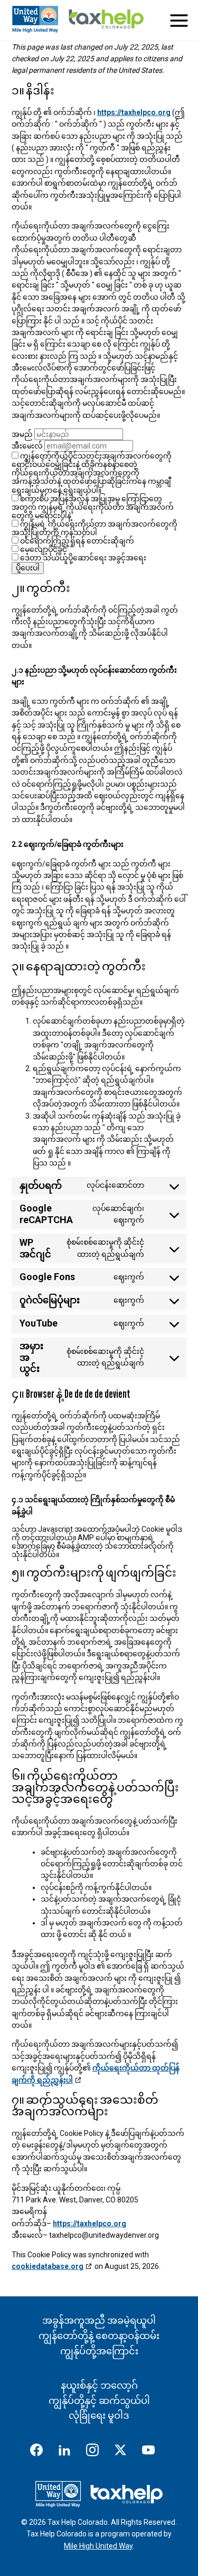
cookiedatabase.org (48, 2266)
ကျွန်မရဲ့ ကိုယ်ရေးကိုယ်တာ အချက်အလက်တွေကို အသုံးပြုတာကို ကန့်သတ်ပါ (95, 528)
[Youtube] (153, 2452)
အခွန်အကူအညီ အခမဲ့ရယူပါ (99, 2320)
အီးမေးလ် (27, 446)
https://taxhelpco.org (134, 112)
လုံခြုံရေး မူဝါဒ (99, 2415)
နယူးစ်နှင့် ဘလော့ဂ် (99, 2385)
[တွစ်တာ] (125, 2452)
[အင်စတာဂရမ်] (97, 2452)
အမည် (22, 434)
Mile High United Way (98, 2546)
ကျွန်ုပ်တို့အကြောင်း (99, 2351)
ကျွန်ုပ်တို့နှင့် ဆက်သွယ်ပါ (99, 2401)
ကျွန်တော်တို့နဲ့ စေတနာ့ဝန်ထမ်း (99, 2336)
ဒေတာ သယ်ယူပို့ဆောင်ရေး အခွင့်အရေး (82, 558)
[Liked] (69, 2452)
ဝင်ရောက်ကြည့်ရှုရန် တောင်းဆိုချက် (76, 541)
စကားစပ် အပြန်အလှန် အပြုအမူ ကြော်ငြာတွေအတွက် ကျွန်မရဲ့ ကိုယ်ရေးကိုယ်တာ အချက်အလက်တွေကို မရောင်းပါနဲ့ (93, 507)
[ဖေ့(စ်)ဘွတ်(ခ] (41, 2452)
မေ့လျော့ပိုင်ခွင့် (43, 549)
